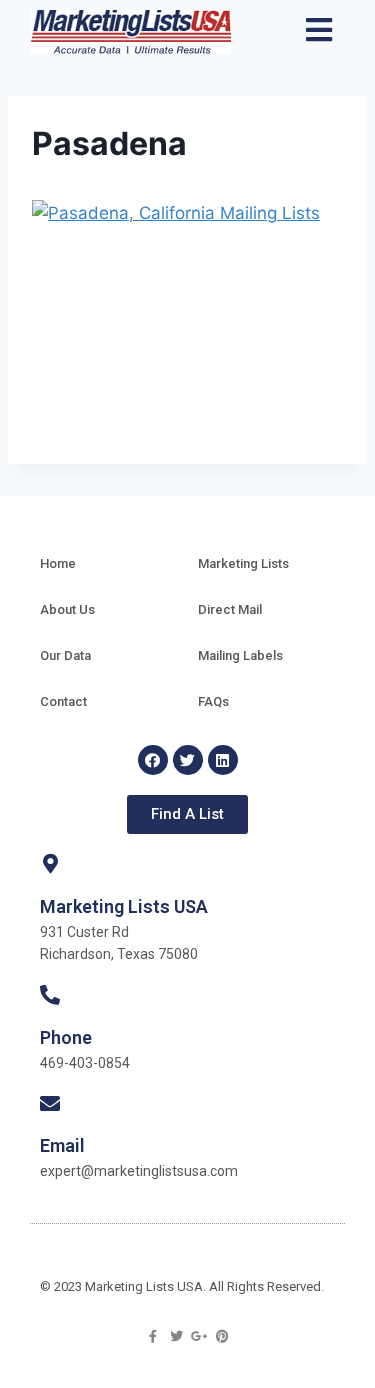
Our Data (65, 655)
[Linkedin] (223, 760)
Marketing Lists (243, 563)
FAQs (213, 701)
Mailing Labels (240, 655)
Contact (63, 701)
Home (58, 563)
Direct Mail (230, 609)
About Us (67, 609)
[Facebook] (153, 760)
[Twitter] (188, 760)
